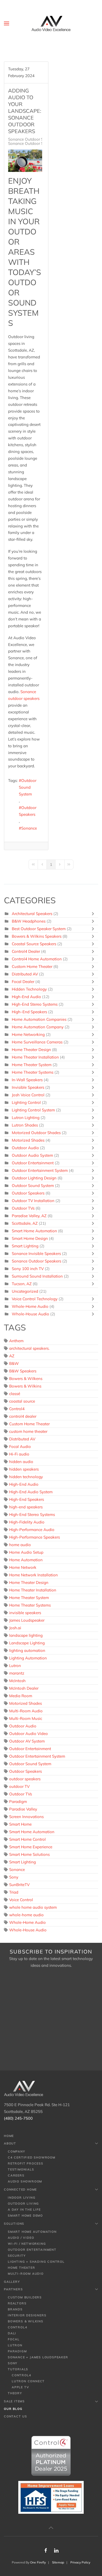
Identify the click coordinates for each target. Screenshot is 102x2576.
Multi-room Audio (26, 2274)
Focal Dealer (23, 982)
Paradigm (18, 1802)
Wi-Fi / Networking (27, 2244)
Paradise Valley (23, 1809)
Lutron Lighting (26, 1118)
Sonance (29, 828)
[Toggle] (94, 914)
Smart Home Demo (25, 2216)
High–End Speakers (29, 1012)
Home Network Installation (33, 1575)
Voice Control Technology (35, 1299)
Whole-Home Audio (30, 1306)
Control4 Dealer (26, 951)
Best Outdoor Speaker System (39, 929)
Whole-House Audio (30, 1314)
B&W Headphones (29, 921)
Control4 (17, 1409)
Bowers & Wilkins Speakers (37, 936)
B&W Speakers (23, 1371)
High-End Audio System (31, 1492)
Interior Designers (27, 2315)
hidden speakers (24, 1469)
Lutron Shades (25, 1125)
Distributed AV (25, 974)
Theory (15, 2393)
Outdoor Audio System (32, 1155)
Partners (13, 2289)
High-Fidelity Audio (27, 1522)
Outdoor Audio (25, 1148)
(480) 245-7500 (18, 2118)
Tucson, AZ (22, 1284)
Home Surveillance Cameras (37, 1042)
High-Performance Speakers (35, 1537)
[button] (7, 23)
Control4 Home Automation (37, 959)
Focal (14, 2339)
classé (15, 1394)
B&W (14, 1363)
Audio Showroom (25, 2181)
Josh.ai (15, 1628)
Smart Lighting (25, 1246)
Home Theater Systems (33, 1072)
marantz (17, 1673)
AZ (12, 1356)
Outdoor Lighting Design (34, 1178)
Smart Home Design (30, 1238)
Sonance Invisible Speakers (36, 1253)
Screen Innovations (26, 1817)
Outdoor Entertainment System (40, 1170)
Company (17, 2151)
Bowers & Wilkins (25, 1386)
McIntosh (17, 1681)
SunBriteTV (19, 1885)
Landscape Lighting (27, 1643)
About (10, 2143)
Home (9, 2136)
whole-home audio (26, 1915)
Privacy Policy (80, 2562)
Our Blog (13, 2409)
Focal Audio (20, 1446)
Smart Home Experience (31, 1847)
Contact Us (16, 2416)
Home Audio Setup (26, 1552)
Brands (15, 2309)
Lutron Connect (28, 2381)
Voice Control (21, 1900)
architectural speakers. (29, 1348)
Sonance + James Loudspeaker (38, 2357)
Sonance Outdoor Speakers (33, 139)
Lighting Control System (33, 1110)
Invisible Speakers (28, 1087)
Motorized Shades (28, 1140)
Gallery (12, 2282)
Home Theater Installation (35, 1057)
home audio (20, 1545)
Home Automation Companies (39, 1019)
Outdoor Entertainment (33, 1163)
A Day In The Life (24, 2210)
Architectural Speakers (32, 914)
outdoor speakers (25, 1779)
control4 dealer (23, 1416)
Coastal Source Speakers (34, 944)
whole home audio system (33, 1907)
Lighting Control (26, 1102)
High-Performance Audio (32, 1530)
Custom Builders (25, 2297)
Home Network (23, 1567)
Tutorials (18, 2369)
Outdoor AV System (27, 1741)
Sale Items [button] (14, 2401)
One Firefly (38, 2562)
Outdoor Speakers (28, 811)
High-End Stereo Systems (35, 1004)
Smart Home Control (27, 1839)
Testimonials (21, 2169)
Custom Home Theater (32, 966)
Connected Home (20, 2189)
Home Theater (22, 2268)
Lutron (15, 1666)
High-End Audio (26, 997)
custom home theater (28, 1431)
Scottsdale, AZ (25, 1223)
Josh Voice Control (28, 1095)
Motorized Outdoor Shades (37, 1133)
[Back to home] (51, 23)
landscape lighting (26, 1635)
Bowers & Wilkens (26, 1379)
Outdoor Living (23, 2204)
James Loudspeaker (27, 1620)
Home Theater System (32, 1065)
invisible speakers (25, 1613)
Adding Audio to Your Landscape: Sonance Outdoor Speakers (25, 111)
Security (17, 2256)
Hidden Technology (29, 989)
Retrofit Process (26, 2163)
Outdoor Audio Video (29, 1734)
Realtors (17, 2303)
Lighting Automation (28, 1658)
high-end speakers (26, 1507)
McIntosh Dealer (24, 1688)
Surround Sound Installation (37, 1276)
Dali (12, 2333)
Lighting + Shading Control (36, 2262)
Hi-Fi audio (19, 1454)
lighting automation (27, 1650)
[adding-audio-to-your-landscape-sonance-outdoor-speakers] (25, 161)
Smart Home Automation (34, 1231)
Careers (16, 2175)
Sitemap (58, 2562)
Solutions (14, 2224)
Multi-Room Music (26, 1718)
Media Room (21, 1696)
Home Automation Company (38, 1027)
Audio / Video (21, 2238)
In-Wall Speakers (27, 1080)
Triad (14, 1892)
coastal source (22, 1401)
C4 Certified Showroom (32, 2157)
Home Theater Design (31, 1050)
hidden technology (26, 1477)
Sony (14, 1877)
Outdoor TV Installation (34, 1201)
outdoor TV (19, 1786)
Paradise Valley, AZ (29, 1216)
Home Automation (26, 1560)
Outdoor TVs (23, 1208)
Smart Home (20, 1824)
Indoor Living (22, 2198)
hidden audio (21, 1462)
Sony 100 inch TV (28, 1269)
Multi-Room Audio (26, 1711)
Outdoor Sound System (28, 787)
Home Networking (28, 1034)
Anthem (16, 1341)
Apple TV (20, 2387)
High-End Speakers (27, 1499)
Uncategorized (25, 1291)
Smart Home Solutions (29, 1854)
